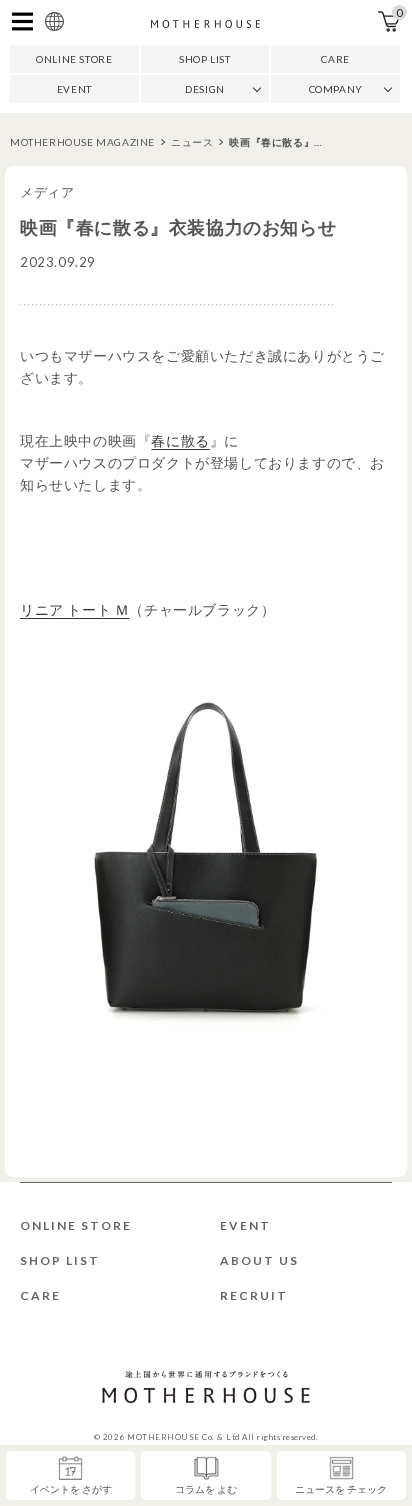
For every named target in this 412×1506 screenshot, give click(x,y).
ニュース (192, 142)
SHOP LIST (204, 59)
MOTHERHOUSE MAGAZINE (82, 142)
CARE (335, 59)
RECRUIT (254, 1295)
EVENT (74, 89)
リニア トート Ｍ (74, 609)
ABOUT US (259, 1260)
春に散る (180, 440)
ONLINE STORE (74, 59)
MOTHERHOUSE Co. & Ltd (183, 1437)
